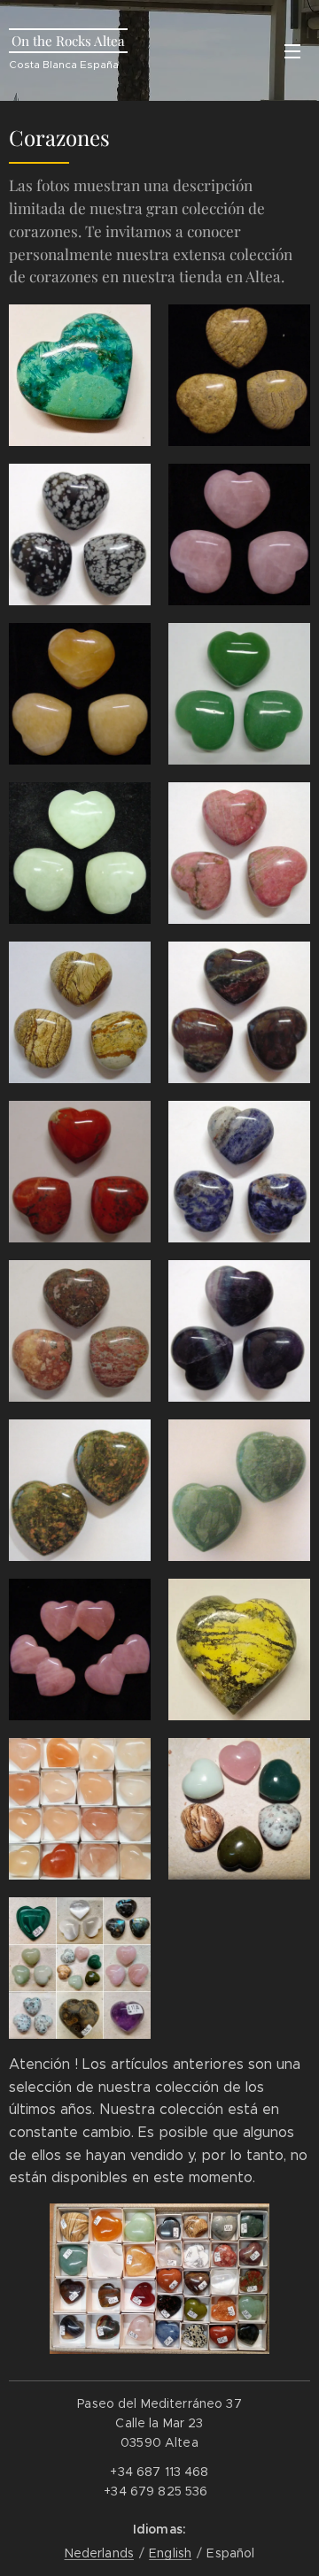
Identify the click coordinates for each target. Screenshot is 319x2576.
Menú (292, 50)
